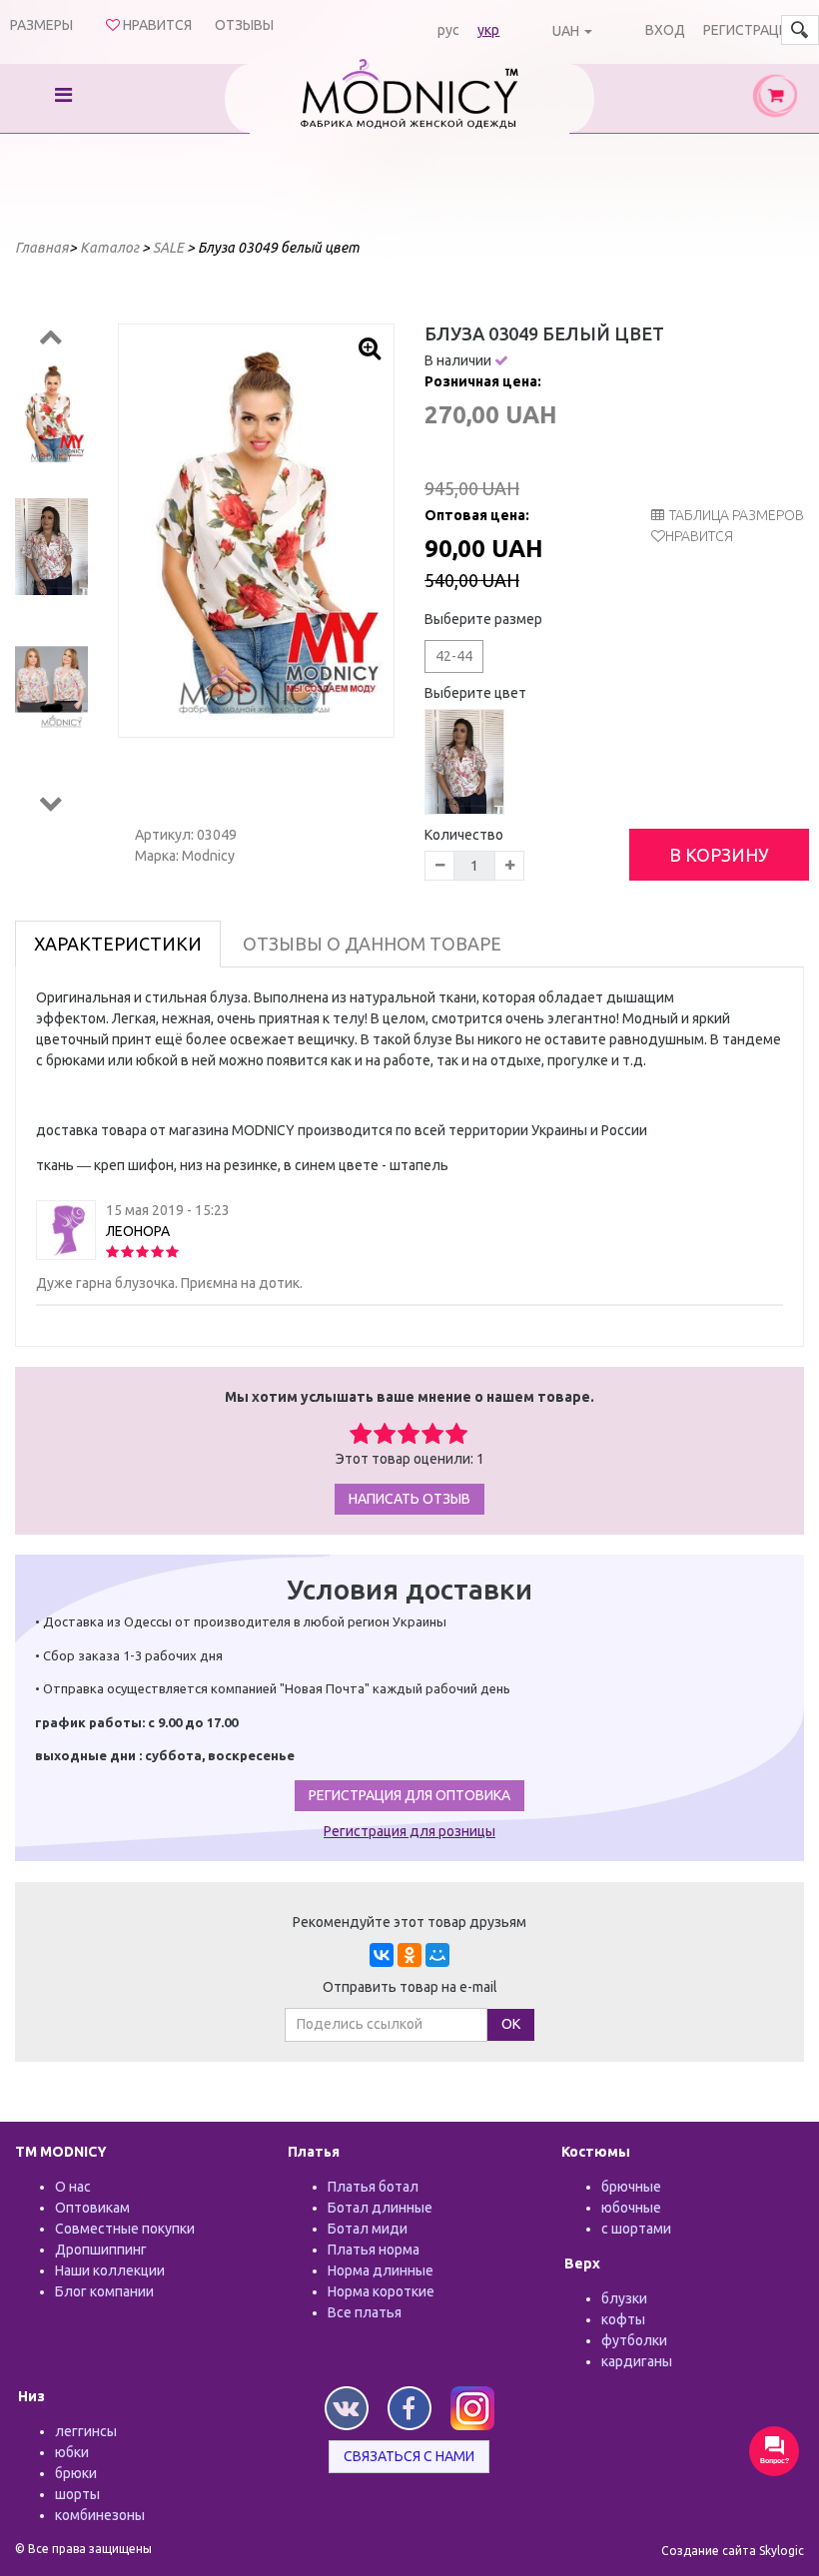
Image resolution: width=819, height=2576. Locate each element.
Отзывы (244, 25)
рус (448, 30)
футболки (634, 2340)
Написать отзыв (409, 1499)
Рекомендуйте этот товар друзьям (409, 1922)
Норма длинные (381, 2270)
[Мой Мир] (437, 1955)
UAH (566, 31)
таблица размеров (737, 515)
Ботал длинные (380, 2208)
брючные (631, 2187)
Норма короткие (381, 2291)
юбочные (631, 2208)
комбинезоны (100, 2515)
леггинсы (86, 2431)
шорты (77, 2494)
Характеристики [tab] (118, 944)
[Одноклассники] (409, 1955)
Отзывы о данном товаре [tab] (372, 944)
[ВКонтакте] (382, 1955)
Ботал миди (368, 2229)
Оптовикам (92, 2208)
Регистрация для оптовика (409, 1795)
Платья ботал (373, 2187)
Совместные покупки (125, 2229)
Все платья (365, 2312)
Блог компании (104, 2291)
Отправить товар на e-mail (410, 1987)
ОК (511, 2024)
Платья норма (374, 2250)
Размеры (41, 25)
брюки (76, 2473)
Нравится (699, 536)
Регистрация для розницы (409, 1831)
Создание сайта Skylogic (733, 2551)
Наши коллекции (110, 2270)
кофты (623, 2319)
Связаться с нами (409, 2456)
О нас (73, 2187)
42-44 (454, 656)
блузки (624, 2298)
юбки (72, 2452)
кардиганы (637, 2361)
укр (488, 30)
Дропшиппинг (101, 2250)
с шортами (636, 2229)
